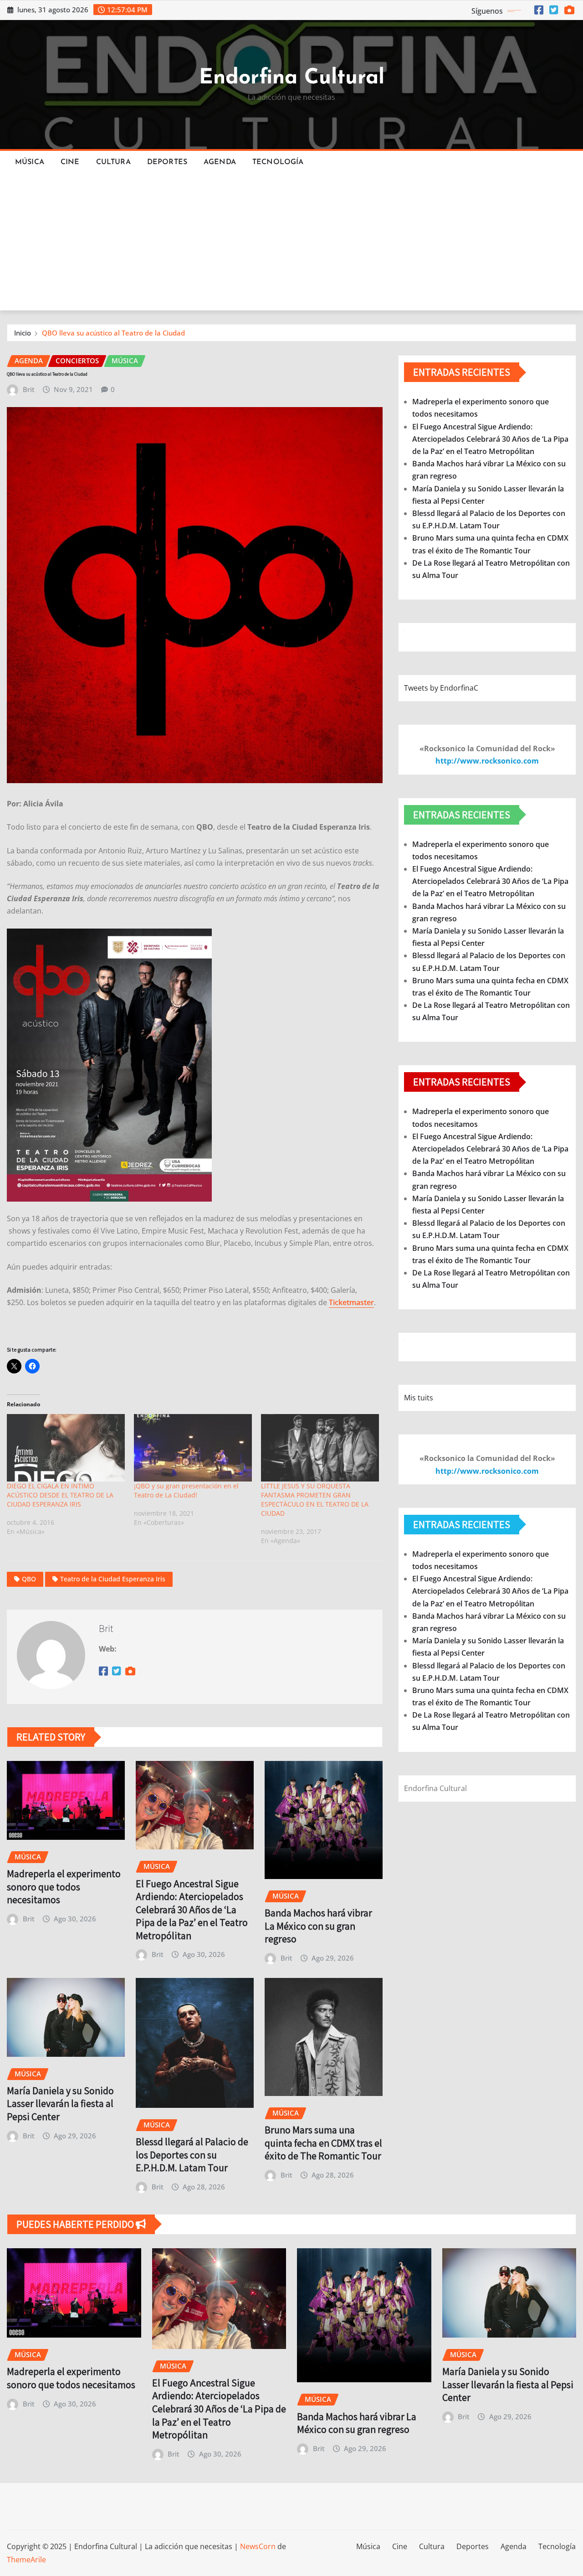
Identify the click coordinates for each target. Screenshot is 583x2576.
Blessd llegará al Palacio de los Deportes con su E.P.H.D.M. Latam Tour (192, 2155)
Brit (29, 389)
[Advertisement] (291, 243)
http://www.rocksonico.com (487, 761)
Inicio (23, 333)
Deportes (167, 162)
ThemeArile (26, 2560)
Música (30, 162)
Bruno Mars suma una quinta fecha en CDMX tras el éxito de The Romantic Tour (323, 2143)
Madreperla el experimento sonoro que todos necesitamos (64, 1887)
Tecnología (278, 162)
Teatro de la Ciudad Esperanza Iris (113, 1579)
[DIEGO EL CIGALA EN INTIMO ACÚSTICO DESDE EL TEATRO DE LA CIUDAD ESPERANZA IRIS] (66, 1448)
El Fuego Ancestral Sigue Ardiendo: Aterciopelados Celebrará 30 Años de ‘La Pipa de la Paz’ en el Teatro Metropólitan (192, 1910)
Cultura (113, 162)
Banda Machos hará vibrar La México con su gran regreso (318, 1926)
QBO (29, 1579)
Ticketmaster (351, 1302)
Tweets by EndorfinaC (441, 688)
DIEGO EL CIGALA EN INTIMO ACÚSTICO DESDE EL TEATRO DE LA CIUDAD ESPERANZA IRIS (60, 1495)
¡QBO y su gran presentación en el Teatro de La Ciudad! (186, 1490)
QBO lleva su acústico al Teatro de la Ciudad (113, 333)
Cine (70, 162)
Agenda (220, 162)
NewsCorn (258, 2546)
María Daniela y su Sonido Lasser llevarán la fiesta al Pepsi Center (60, 2104)
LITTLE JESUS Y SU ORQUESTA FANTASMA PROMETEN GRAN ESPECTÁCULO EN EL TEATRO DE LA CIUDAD (315, 1500)
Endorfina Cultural (292, 78)
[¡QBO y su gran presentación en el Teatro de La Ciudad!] (193, 1448)
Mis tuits (419, 1398)
